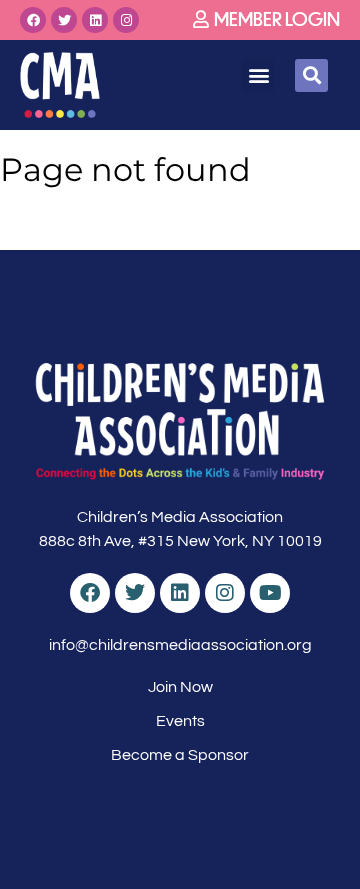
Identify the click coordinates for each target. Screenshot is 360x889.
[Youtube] (270, 593)
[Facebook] (33, 20)
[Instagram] (126, 20)
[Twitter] (64, 20)
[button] (258, 75)
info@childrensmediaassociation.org (180, 645)
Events (180, 721)
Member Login (277, 18)
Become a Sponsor (180, 755)
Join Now (180, 687)
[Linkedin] (95, 20)
